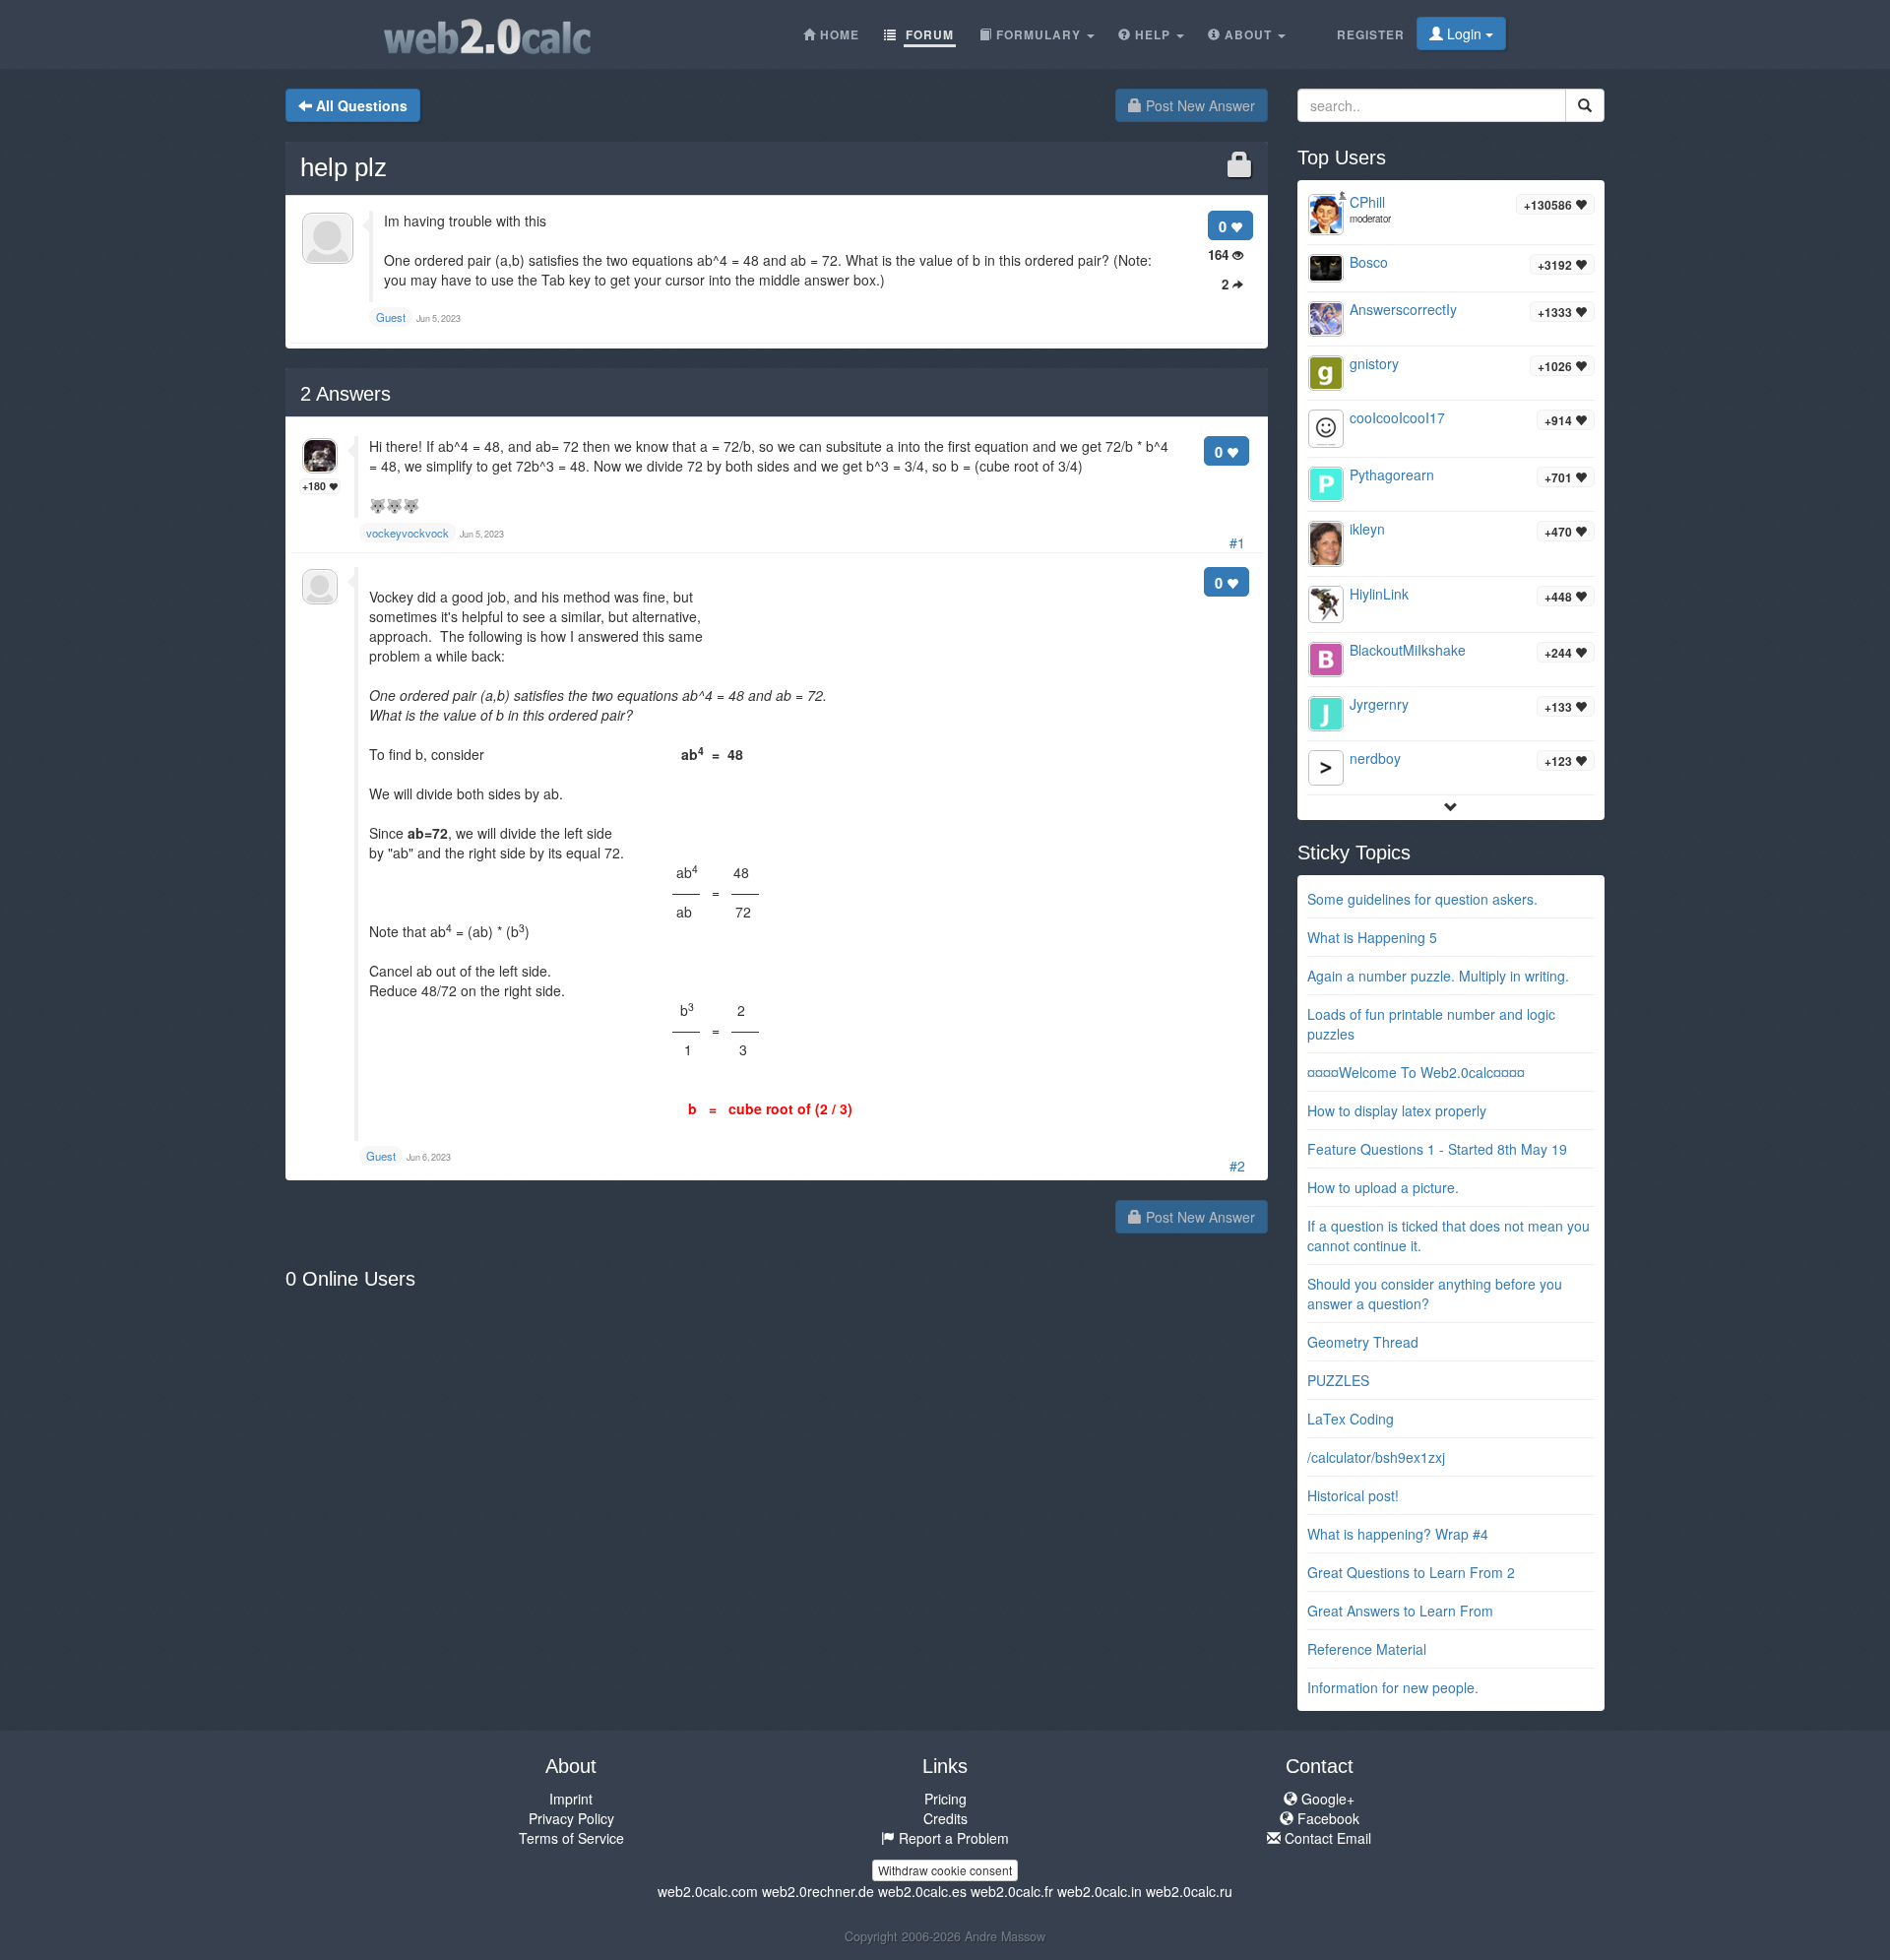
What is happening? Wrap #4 (1398, 1534)
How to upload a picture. (1383, 1187)
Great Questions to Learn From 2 (1411, 1572)
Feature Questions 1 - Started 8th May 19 (1437, 1149)
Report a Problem (952, 1838)
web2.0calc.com (708, 1891)
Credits (945, 1818)
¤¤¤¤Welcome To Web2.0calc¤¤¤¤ (1416, 1072)
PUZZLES (1338, 1380)
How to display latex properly (1397, 1110)
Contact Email (1326, 1838)
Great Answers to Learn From (1400, 1611)
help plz (344, 167)
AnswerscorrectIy (1403, 309)
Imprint (571, 1799)
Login (1464, 33)
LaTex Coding (1351, 1419)
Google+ (1326, 1799)
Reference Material (1367, 1649)
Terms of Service (571, 1838)
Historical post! (1353, 1495)
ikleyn (1367, 529)
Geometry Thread (1363, 1342)
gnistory (1374, 363)
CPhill (1367, 202)
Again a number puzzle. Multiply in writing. (1438, 976)
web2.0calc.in (1100, 1891)
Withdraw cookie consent (945, 1870)
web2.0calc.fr (1012, 1891)
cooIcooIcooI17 (1397, 417)
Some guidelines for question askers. (1422, 899)
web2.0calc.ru (1189, 1891)
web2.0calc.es (922, 1891)
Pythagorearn (1392, 474)
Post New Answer (1198, 105)
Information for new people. (1393, 1687)
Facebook (1326, 1818)
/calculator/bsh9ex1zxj (1376, 1457)
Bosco (1369, 262)
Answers (346, 394)
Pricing (945, 1799)
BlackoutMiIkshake (1408, 650)
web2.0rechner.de (818, 1891)
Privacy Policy (571, 1818)
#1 (1237, 542)
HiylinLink (1379, 594)
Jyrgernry (1379, 704)
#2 (1237, 1166)
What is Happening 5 (1372, 937)
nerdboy (1375, 758)
